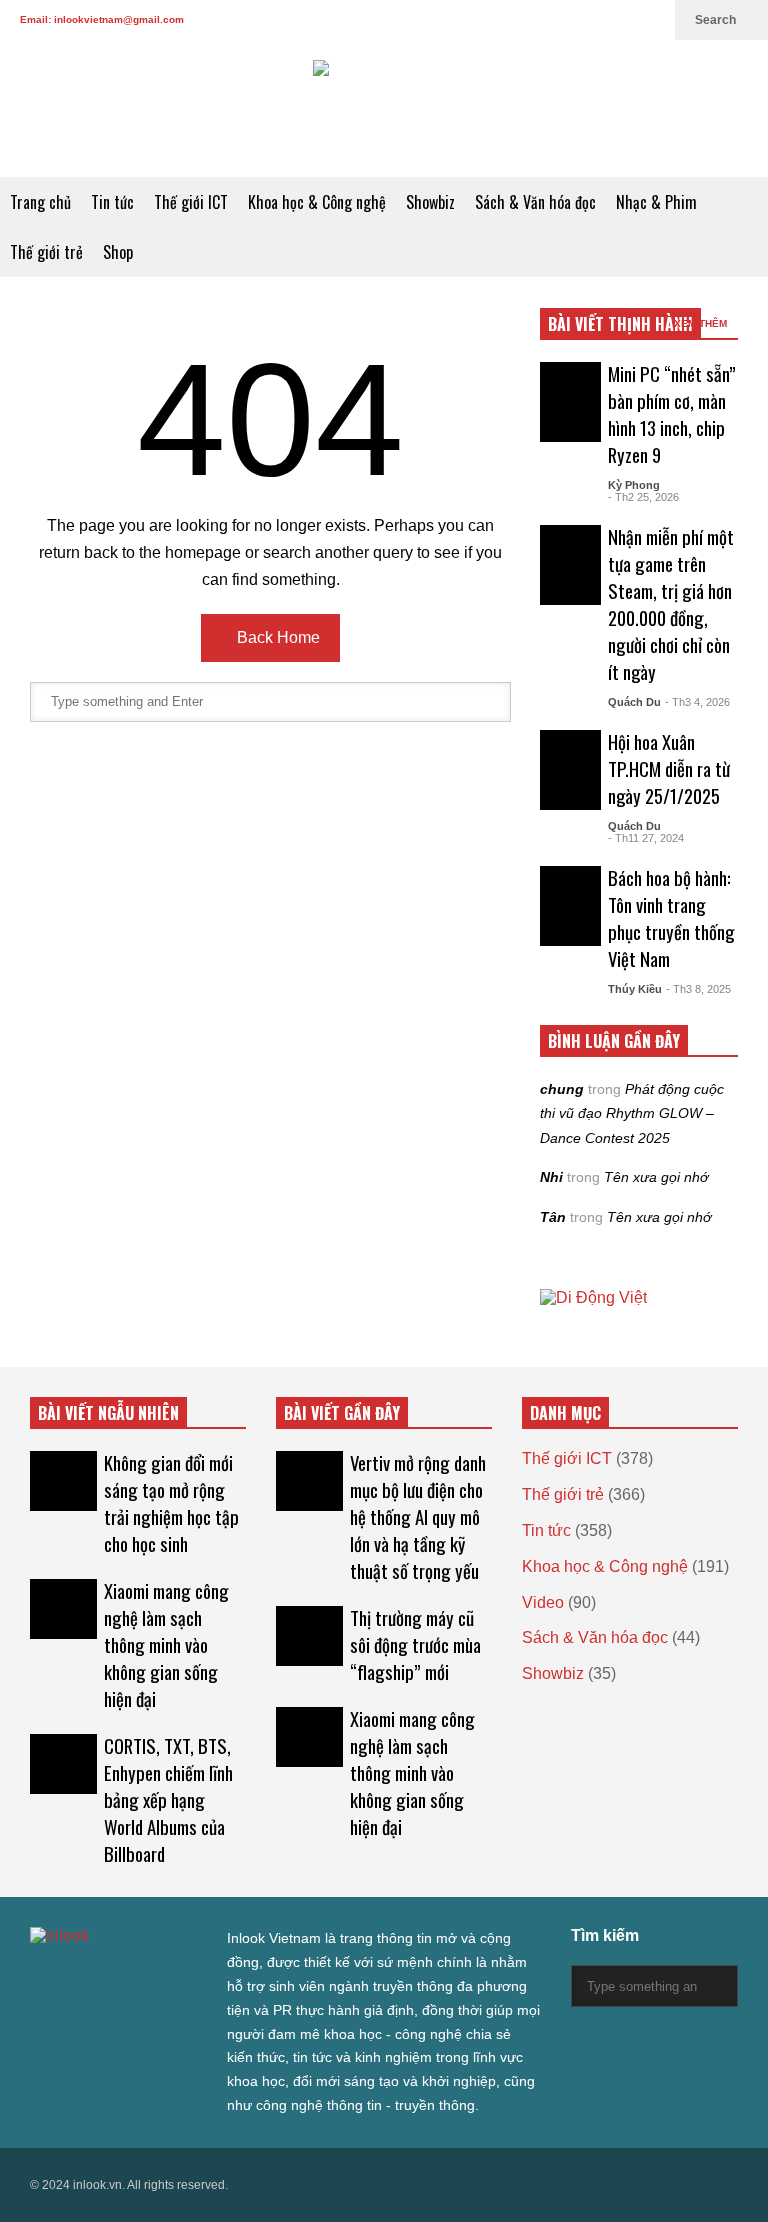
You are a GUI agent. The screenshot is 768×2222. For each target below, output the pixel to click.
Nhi (551, 1177)
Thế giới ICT (191, 202)
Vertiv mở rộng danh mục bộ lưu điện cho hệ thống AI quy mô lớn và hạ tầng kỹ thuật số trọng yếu (418, 1516)
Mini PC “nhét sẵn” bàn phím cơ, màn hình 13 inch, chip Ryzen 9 (672, 414)
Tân (553, 1217)
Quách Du (634, 702)
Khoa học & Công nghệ (317, 202)
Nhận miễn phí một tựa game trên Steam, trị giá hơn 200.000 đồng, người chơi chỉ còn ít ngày (671, 604)
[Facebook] (522, 20)
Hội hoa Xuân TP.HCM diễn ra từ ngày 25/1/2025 (669, 768)
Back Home (276, 637)
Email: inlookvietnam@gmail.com (102, 19)
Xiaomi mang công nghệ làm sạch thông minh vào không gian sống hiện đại (166, 1644)
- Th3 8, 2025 (698, 989)
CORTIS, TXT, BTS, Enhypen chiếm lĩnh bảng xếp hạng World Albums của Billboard (168, 1799)
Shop (118, 252)
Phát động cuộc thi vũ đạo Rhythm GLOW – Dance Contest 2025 (632, 1113)
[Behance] (182, 1976)
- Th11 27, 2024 (646, 838)
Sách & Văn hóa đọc (535, 202)
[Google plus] (554, 20)
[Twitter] (490, 20)
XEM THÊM (702, 323)
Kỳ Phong (634, 485)
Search (717, 20)
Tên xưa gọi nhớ (656, 1177)
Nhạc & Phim (656, 202)
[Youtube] (618, 20)
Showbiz (430, 202)
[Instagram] (586, 20)
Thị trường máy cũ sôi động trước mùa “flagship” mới (415, 1644)
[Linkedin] (650, 20)
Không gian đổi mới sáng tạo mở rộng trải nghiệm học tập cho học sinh (171, 1503)
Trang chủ (40, 202)
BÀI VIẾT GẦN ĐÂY (342, 1413)
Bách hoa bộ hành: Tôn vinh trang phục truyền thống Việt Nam (671, 918)
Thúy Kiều (635, 989)
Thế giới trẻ (46, 252)
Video (543, 1602)
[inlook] (384, 108)
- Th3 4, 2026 (697, 702)
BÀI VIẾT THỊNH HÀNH (620, 324)
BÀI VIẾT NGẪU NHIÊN (108, 1413)
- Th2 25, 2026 (643, 497)
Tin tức (112, 202)
